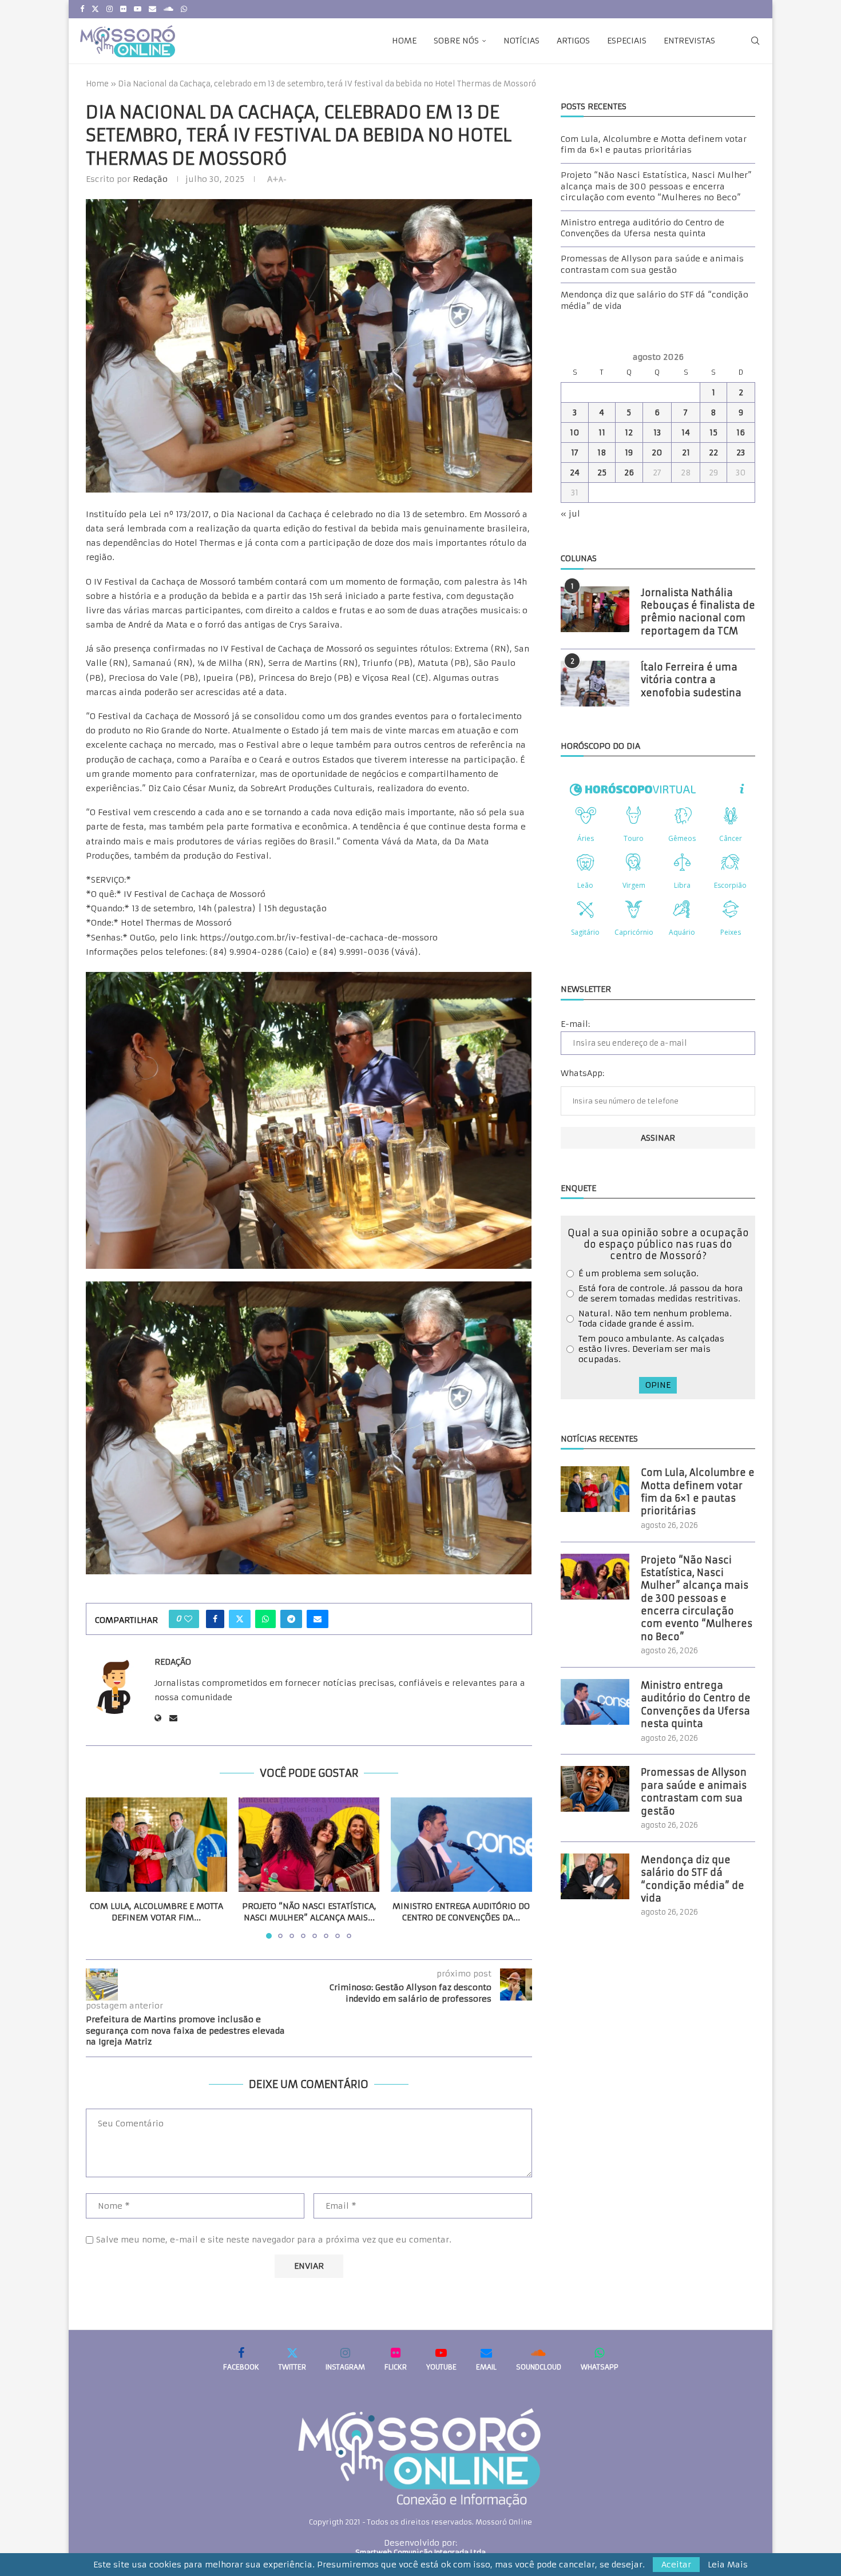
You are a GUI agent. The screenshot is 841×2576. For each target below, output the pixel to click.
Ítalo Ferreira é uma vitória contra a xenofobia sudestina (691, 680)
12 (629, 432)
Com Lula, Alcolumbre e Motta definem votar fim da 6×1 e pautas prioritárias (654, 145)
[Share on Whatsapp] (265, 1619)
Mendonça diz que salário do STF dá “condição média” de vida (693, 1879)
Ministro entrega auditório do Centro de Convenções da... (462, 1912)
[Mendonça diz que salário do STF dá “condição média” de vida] (595, 1876)
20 (657, 453)
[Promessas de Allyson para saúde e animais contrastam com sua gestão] (595, 1789)
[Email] (152, 9)
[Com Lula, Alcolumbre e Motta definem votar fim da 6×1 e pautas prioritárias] (156, 1844)
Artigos (573, 41)
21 (686, 453)
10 (575, 432)
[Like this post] (188, 1619)
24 (575, 473)
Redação (150, 179)
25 (602, 473)
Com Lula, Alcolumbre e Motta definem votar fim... (156, 1912)
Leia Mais (728, 2565)
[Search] (755, 41)
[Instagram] (110, 9)
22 (713, 453)
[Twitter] (95, 9)
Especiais (627, 41)
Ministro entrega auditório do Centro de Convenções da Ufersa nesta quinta (642, 228)
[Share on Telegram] (291, 1619)
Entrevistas (689, 41)
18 (602, 453)
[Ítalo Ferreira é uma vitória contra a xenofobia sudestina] (595, 684)
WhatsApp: (582, 1073)
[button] (101, 1868)
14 (686, 432)
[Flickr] (123, 9)
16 (741, 432)
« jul (570, 514)
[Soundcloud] (168, 9)
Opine (658, 1385)
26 (629, 473)
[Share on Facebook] (215, 1619)
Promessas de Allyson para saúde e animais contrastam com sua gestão (652, 264)
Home (404, 41)
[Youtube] (138, 9)
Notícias (521, 41)
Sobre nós (456, 41)
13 (657, 432)
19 (629, 453)
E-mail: (575, 1024)
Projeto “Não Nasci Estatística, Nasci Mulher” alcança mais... (309, 1912)
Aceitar (676, 2565)
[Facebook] (82, 9)
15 (713, 432)
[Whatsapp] (184, 9)
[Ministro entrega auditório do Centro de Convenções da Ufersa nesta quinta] (461, 1844)
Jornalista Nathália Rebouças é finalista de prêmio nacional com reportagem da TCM (698, 612)
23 (741, 453)
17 (575, 453)
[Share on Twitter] (240, 1619)
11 (602, 432)
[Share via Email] (318, 1619)
